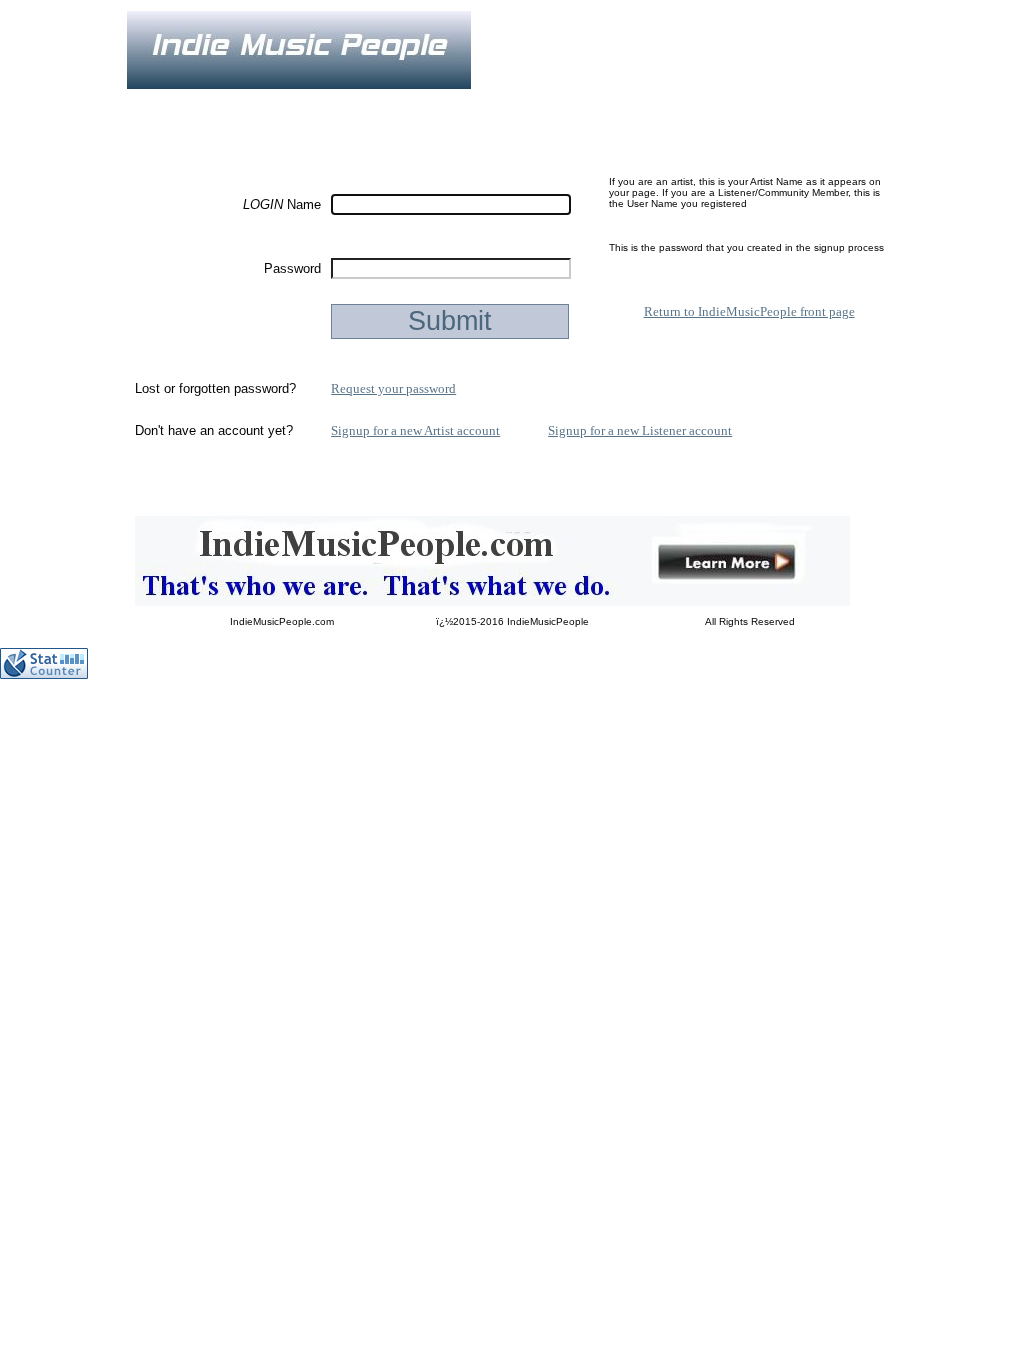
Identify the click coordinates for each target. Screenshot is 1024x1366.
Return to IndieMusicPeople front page (749, 311)
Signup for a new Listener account (640, 430)
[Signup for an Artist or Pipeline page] (262, 103)
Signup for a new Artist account (415, 430)
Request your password (393, 388)
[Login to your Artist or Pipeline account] (358, 103)
